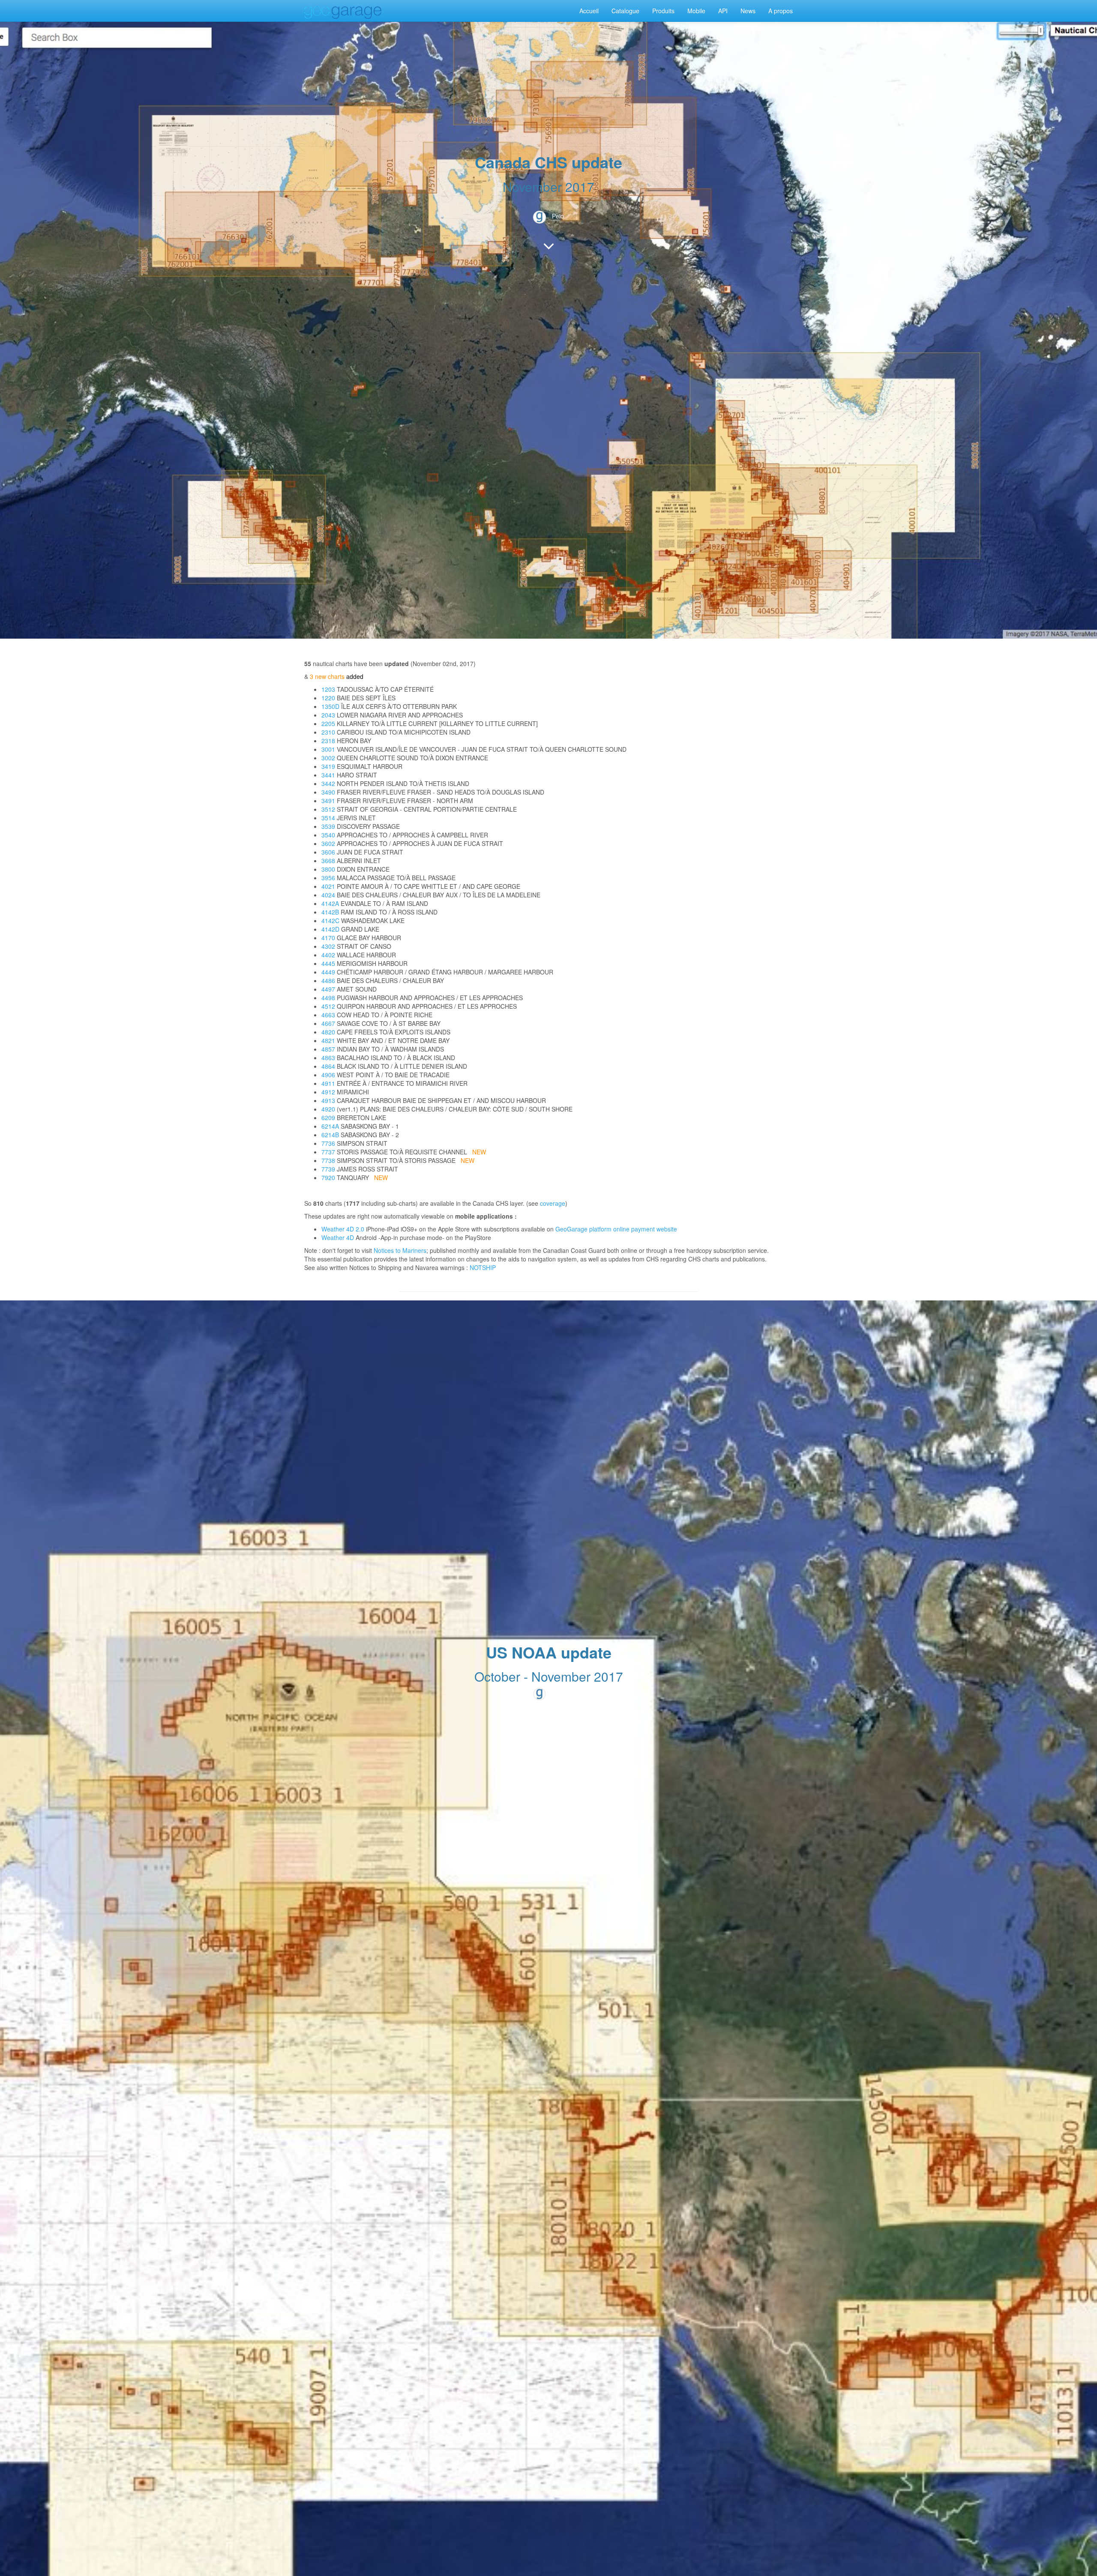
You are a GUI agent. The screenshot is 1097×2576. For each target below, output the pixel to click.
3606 (328, 852)
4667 (328, 1023)
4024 (328, 895)
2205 (328, 723)
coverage (553, 1203)
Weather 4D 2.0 (344, 1229)
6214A (330, 1126)
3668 (328, 861)
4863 (328, 1058)
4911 (328, 1083)
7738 (328, 1160)
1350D (330, 706)
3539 (328, 826)
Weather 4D (338, 1237)
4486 (328, 980)
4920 (328, 1109)
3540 (328, 835)
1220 (328, 698)
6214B (330, 1135)
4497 (328, 989)
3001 (328, 749)
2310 (328, 732)
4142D (330, 929)
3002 (328, 758)
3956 (328, 878)
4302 (328, 946)
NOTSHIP (483, 1267)
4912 (328, 1092)
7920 (328, 1177)
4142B (330, 912)
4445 (328, 963)
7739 (328, 1169)
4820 (328, 1032)
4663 (328, 1015)
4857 (328, 1049)
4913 (328, 1100)
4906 (328, 1075)
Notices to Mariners (400, 1250)
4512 (328, 1006)
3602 (328, 843)
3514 (328, 818)
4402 (328, 955)
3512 (328, 809)
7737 (328, 1152)
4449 (328, 972)
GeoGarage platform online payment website (616, 1229)
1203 (328, 689)
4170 (328, 938)
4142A (330, 903)
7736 (328, 1143)
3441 (328, 775)
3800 (328, 869)
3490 (328, 792)
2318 (328, 741)
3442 (328, 783)
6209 (328, 1118)
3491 (328, 801)
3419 (328, 766)
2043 (328, 715)
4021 (328, 886)
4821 (328, 1040)
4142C (330, 920)
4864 (328, 1066)
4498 (328, 998)
